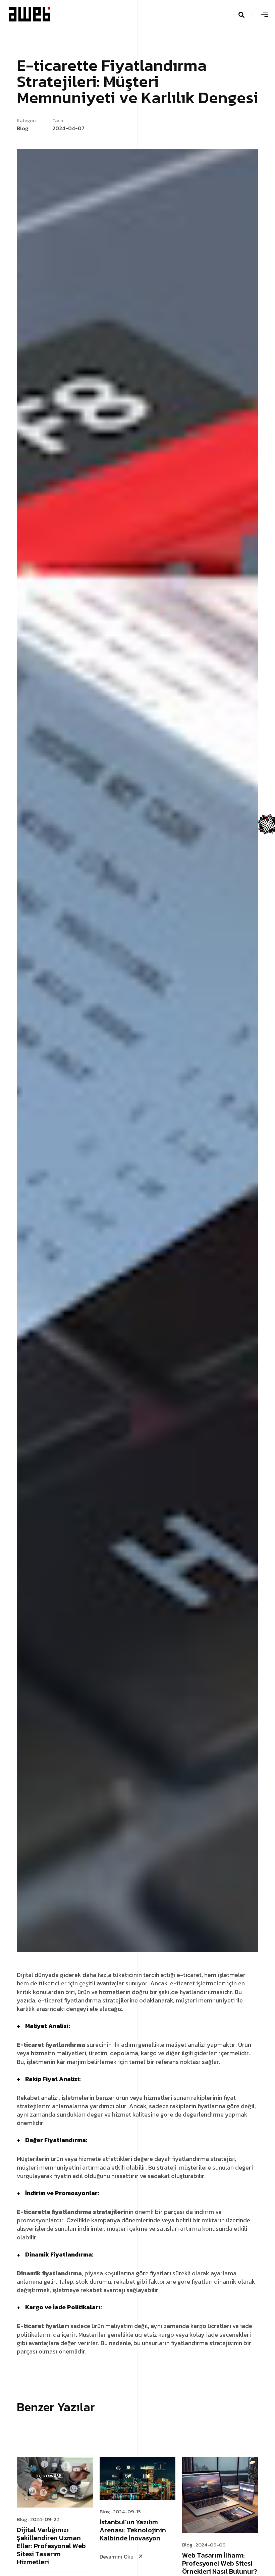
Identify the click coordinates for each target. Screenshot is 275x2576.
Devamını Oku (117, 2557)
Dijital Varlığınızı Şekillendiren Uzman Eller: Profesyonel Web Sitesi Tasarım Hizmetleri (51, 2546)
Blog (22, 2519)
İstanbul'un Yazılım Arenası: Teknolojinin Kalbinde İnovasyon (133, 2531)
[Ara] (250, 14)
